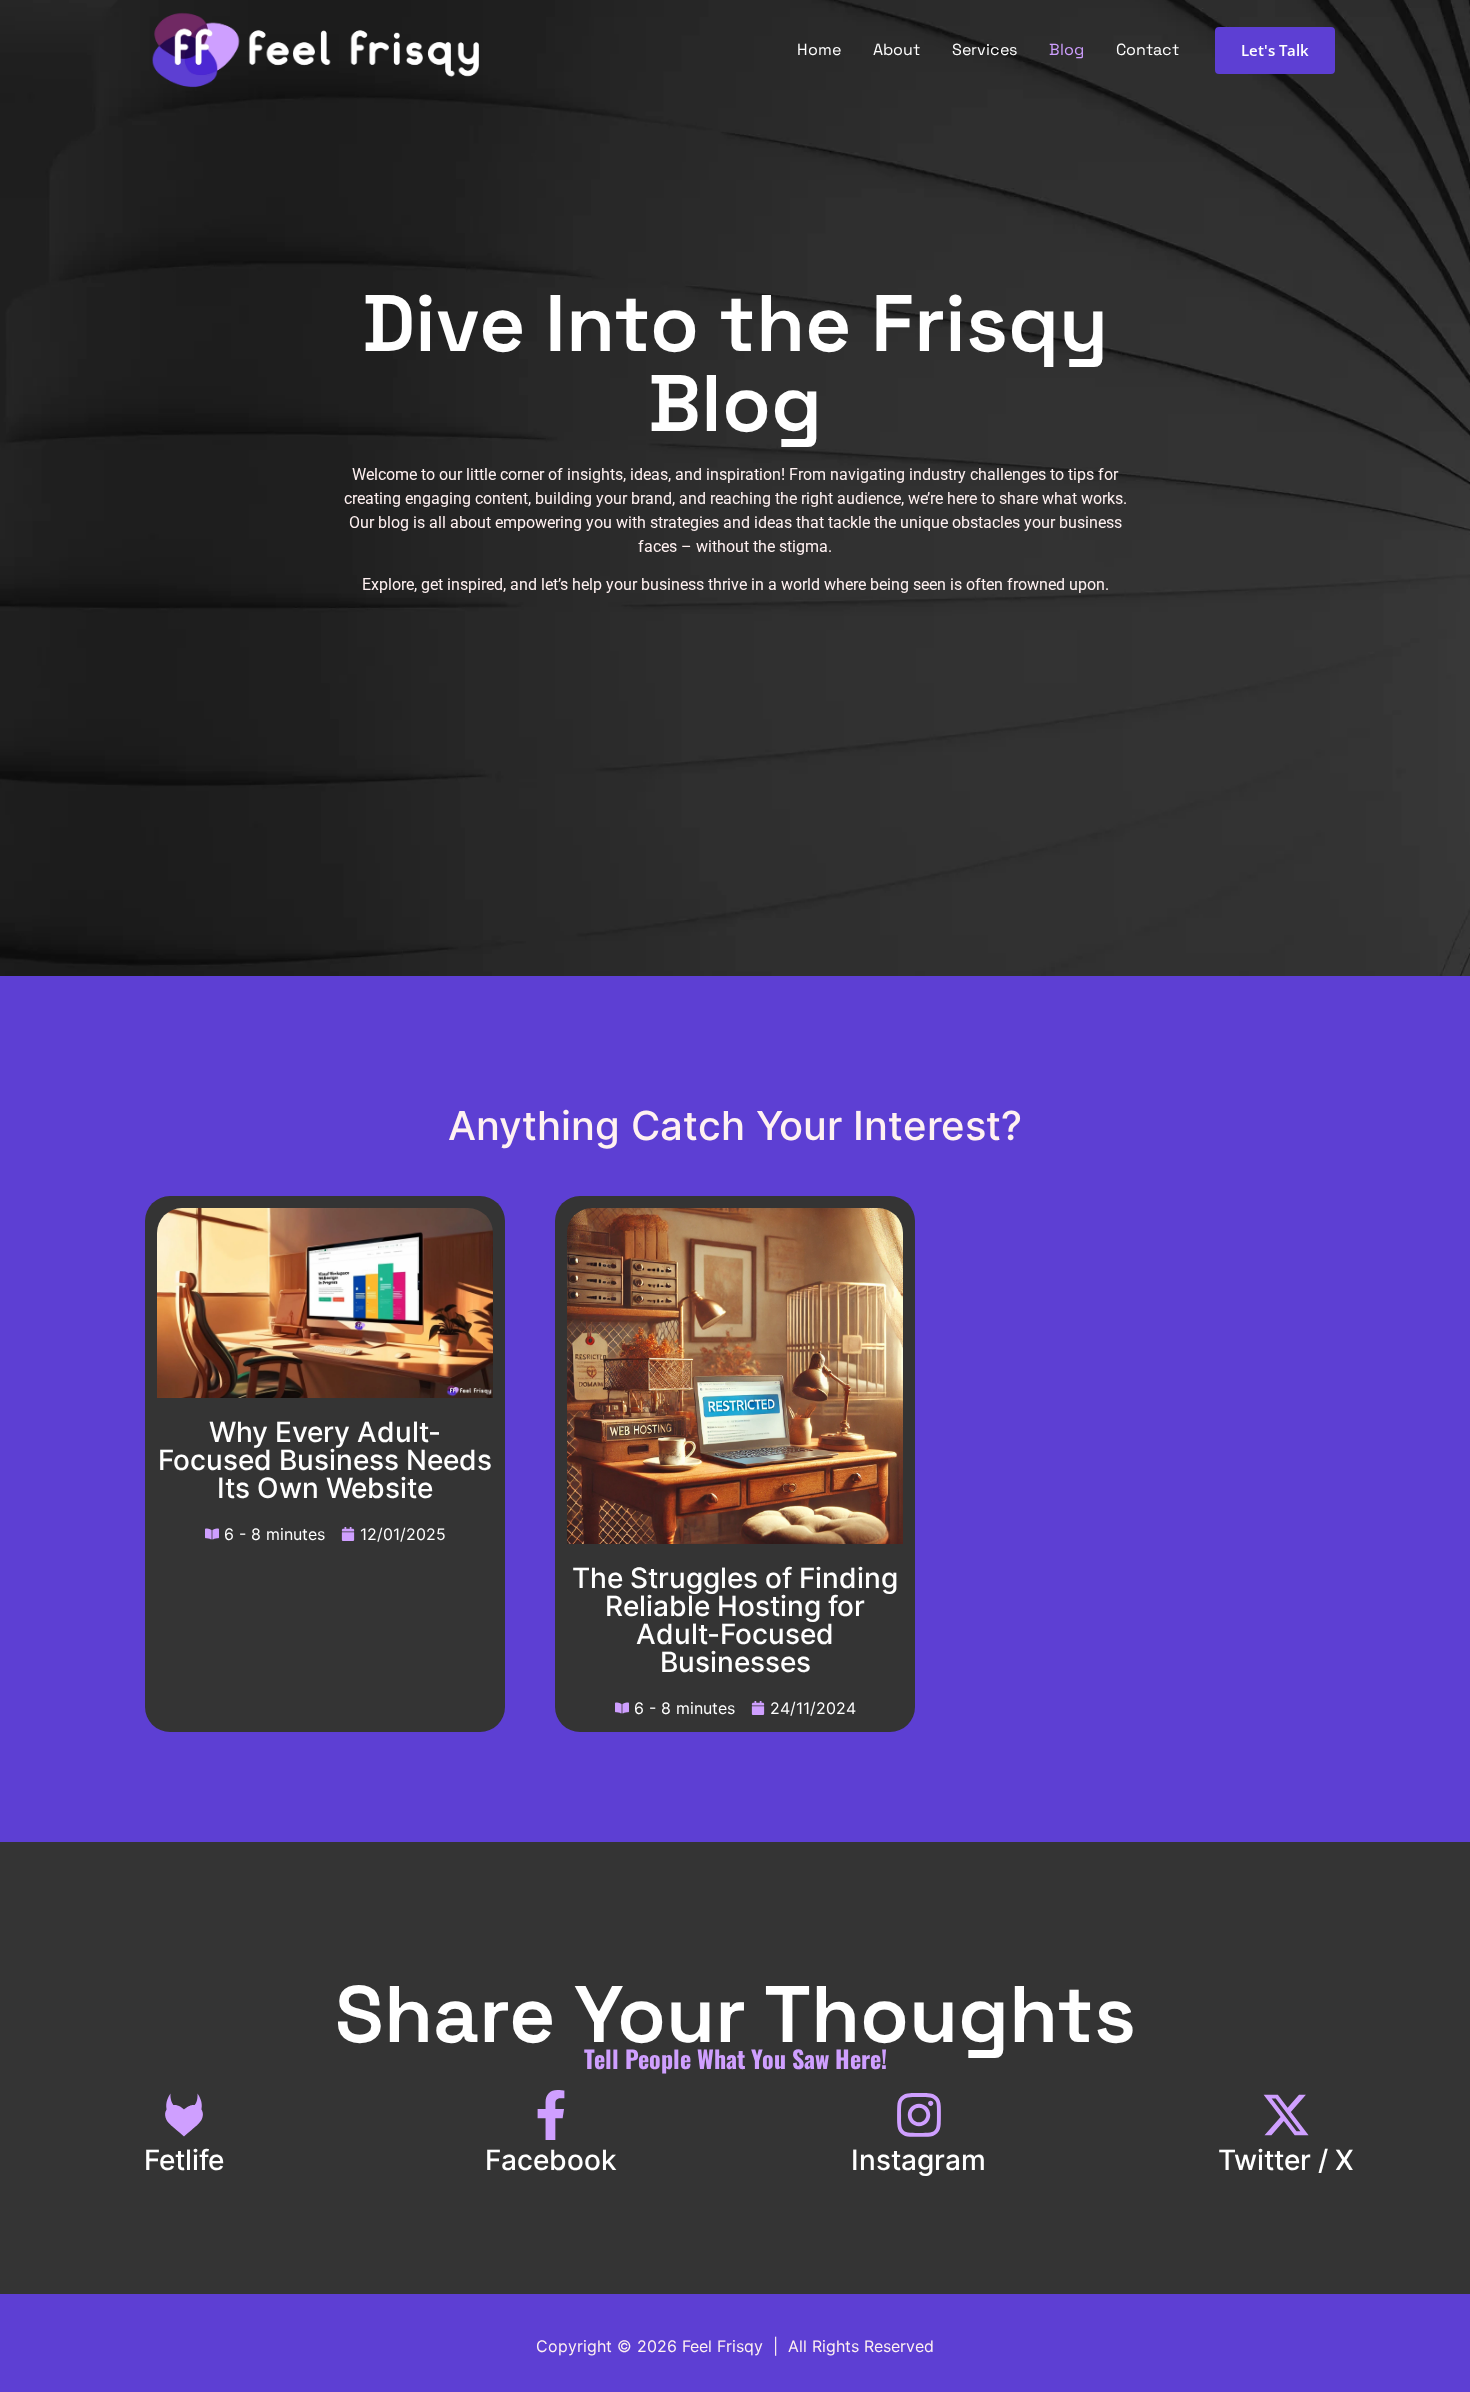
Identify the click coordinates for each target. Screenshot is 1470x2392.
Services (984, 49)
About (896, 49)
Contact (1147, 49)
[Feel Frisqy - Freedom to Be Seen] (315, 50)
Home (819, 49)
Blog (1066, 49)
